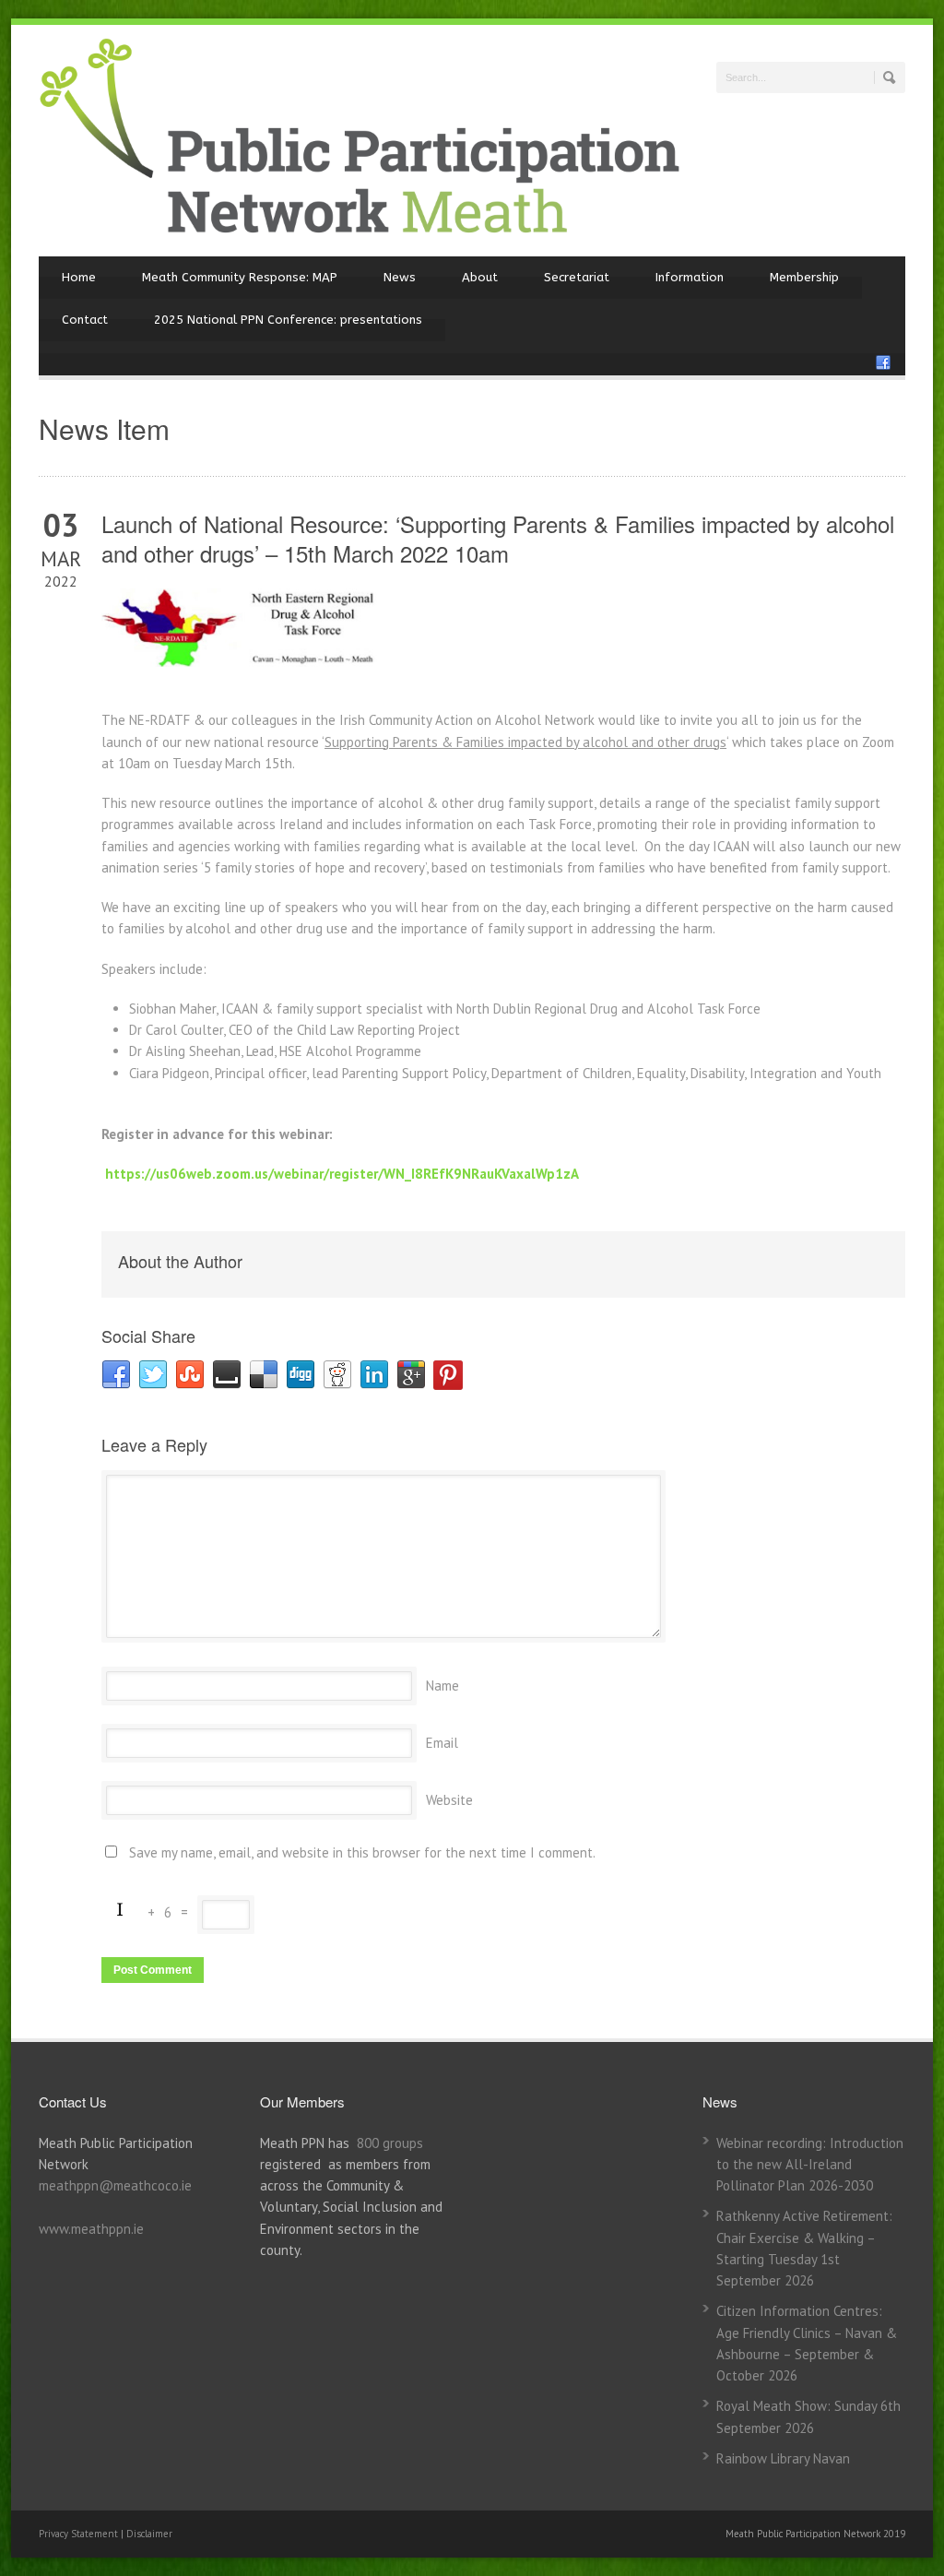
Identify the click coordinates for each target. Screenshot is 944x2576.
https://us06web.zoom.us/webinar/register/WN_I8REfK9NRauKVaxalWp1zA (342, 1174)
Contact (85, 320)
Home (79, 277)
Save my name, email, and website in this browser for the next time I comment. (362, 1852)
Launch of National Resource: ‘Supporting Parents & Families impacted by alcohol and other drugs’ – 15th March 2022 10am (498, 538)
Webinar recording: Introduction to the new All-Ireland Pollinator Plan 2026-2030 (810, 2165)
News (400, 277)
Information (690, 277)
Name (442, 1686)
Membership (804, 277)
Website (449, 1800)
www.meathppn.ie (91, 2229)
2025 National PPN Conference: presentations (288, 320)
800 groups (390, 2143)
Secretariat (577, 277)
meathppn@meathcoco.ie (115, 2185)
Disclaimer (149, 2534)
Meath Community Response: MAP (240, 277)
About (480, 277)
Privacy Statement (80, 2534)
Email (442, 1743)
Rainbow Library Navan (783, 2458)
